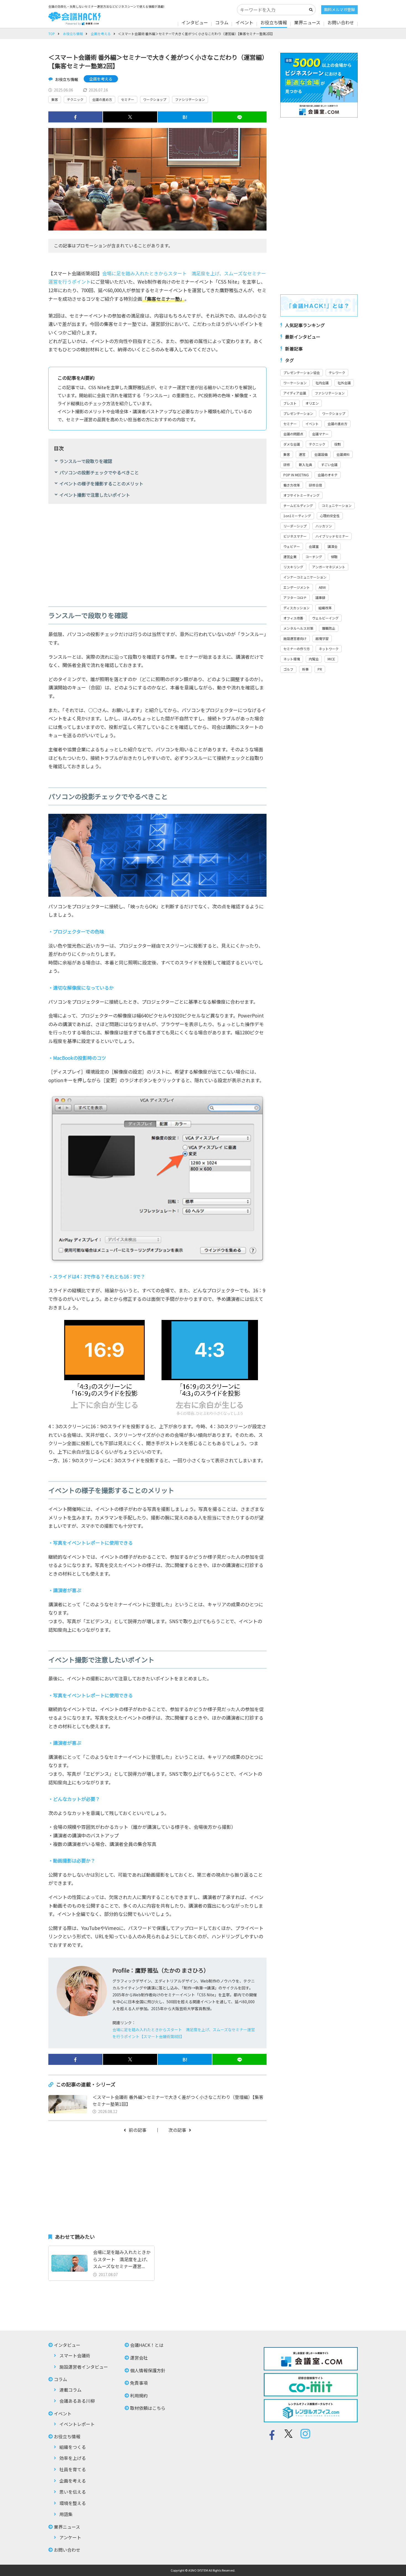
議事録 (320, 597)
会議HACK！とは (147, 2345)
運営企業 (290, 557)
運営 (302, 454)
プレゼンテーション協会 (302, 372)
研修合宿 (315, 485)
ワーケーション (295, 383)
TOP (52, 34)
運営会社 (139, 2358)
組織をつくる (73, 2447)
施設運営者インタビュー (84, 2367)
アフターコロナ (295, 597)
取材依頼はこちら (148, 2408)
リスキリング (293, 567)
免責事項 (139, 2383)
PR (320, 669)
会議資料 (343, 454)
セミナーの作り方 (297, 649)
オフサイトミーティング (301, 495)
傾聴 (334, 557)
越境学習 (322, 638)
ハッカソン (324, 526)
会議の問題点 (293, 434)
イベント (244, 22)
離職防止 (329, 628)
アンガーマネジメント (329, 567)
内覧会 (314, 659)
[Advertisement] (157, 551)
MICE (331, 659)
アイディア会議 (295, 393)
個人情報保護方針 (148, 2370)
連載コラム (70, 2390)
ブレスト (290, 403)
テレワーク (337, 372)
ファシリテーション (190, 99)
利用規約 (139, 2395)
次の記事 (177, 2130)
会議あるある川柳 (77, 2401)
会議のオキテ (328, 475)
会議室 (314, 546)
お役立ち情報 (274, 22)
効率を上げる (73, 2458)
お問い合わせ (341, 22)
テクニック (75, 99)
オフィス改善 (293, 618)
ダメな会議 (292, 444)
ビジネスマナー (295, 536)
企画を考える (101, 34)
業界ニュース (307, 22)
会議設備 (321, 454)
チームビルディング (298, 505)
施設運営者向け (295, 638)
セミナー (128, 99)
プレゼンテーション (298, 413)
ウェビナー (292, 546)
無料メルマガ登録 (339, 9)
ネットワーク (329, 649)
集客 (55, 99)
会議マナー (320, 434)
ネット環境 (292, 659)
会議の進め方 (102, 99)
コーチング (314, 557)
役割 (338, 444)
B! (185, 117)
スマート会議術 (75, 2355)
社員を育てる (73, 2469)
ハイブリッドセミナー (332, 536)
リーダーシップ (295, 526)
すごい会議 (329, 465)
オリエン (312, 403)
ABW (322, 587)
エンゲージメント (297, 587)
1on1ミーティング (297, 516)
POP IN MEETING (296, 475)
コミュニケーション (337, 505)
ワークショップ (155, 99)
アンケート (70, 2537)
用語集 (66, 2514)
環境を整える (73, 2503)
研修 (287, 465)
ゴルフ (288, 669)
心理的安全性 (330, 516)
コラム (222, 22)
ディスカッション (296, 608)
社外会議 (344, 383)
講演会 (333, 546)
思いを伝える (73, 2492)
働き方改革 (292, 485)
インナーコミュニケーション (305, 577)
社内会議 (322, 383)
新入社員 (305, 465)
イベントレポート (77, 2424)
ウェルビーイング (325, 618)
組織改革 (325, 608)
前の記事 (138, 2130)
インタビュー (195, 22)
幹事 (305, 669)
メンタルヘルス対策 (298, 628)
